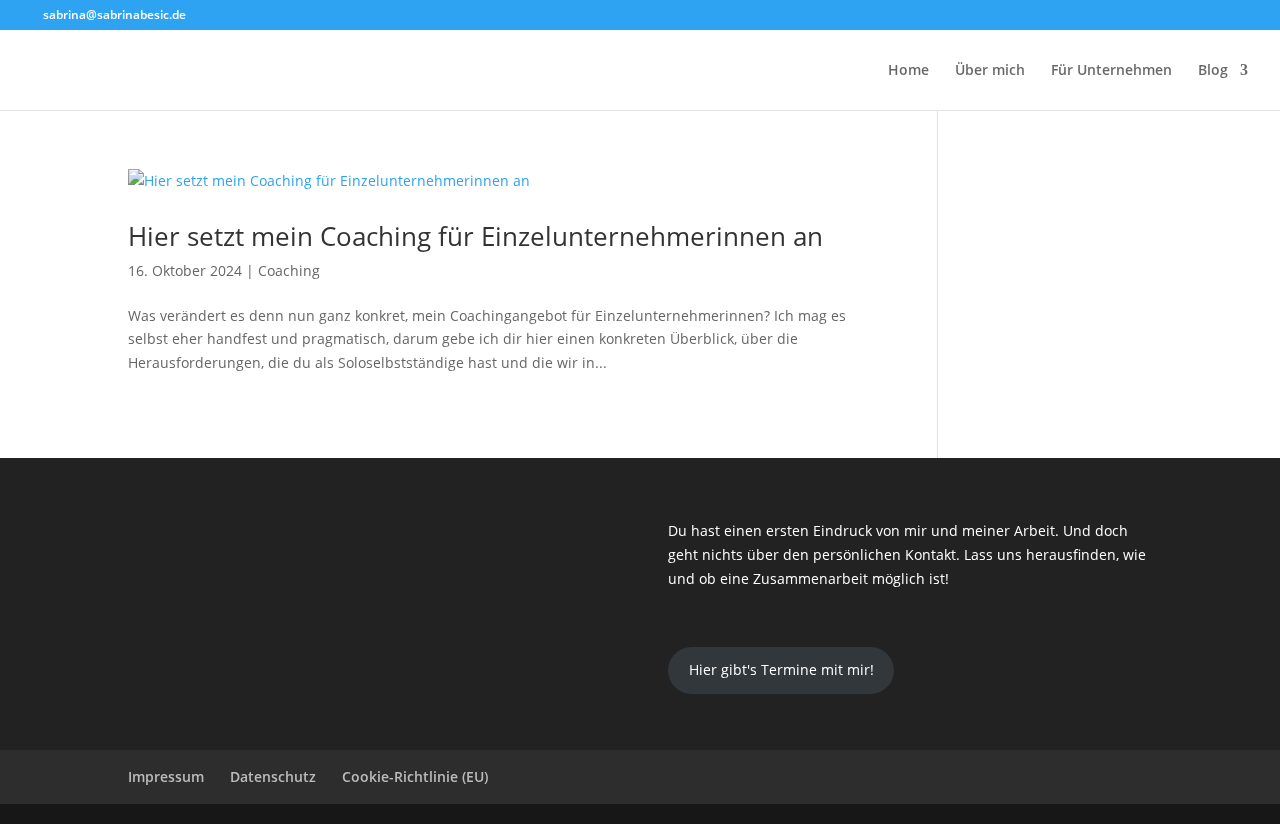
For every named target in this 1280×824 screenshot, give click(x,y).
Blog (1213, 71)
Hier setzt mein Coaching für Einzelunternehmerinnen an (475, 236)
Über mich (990, 71)
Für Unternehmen (1111, 71)
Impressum (166, 776)
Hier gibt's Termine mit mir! (781, 669)
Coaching (289, 270)
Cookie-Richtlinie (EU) (415, 776)
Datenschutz (273, 776)
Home (908, 71)
